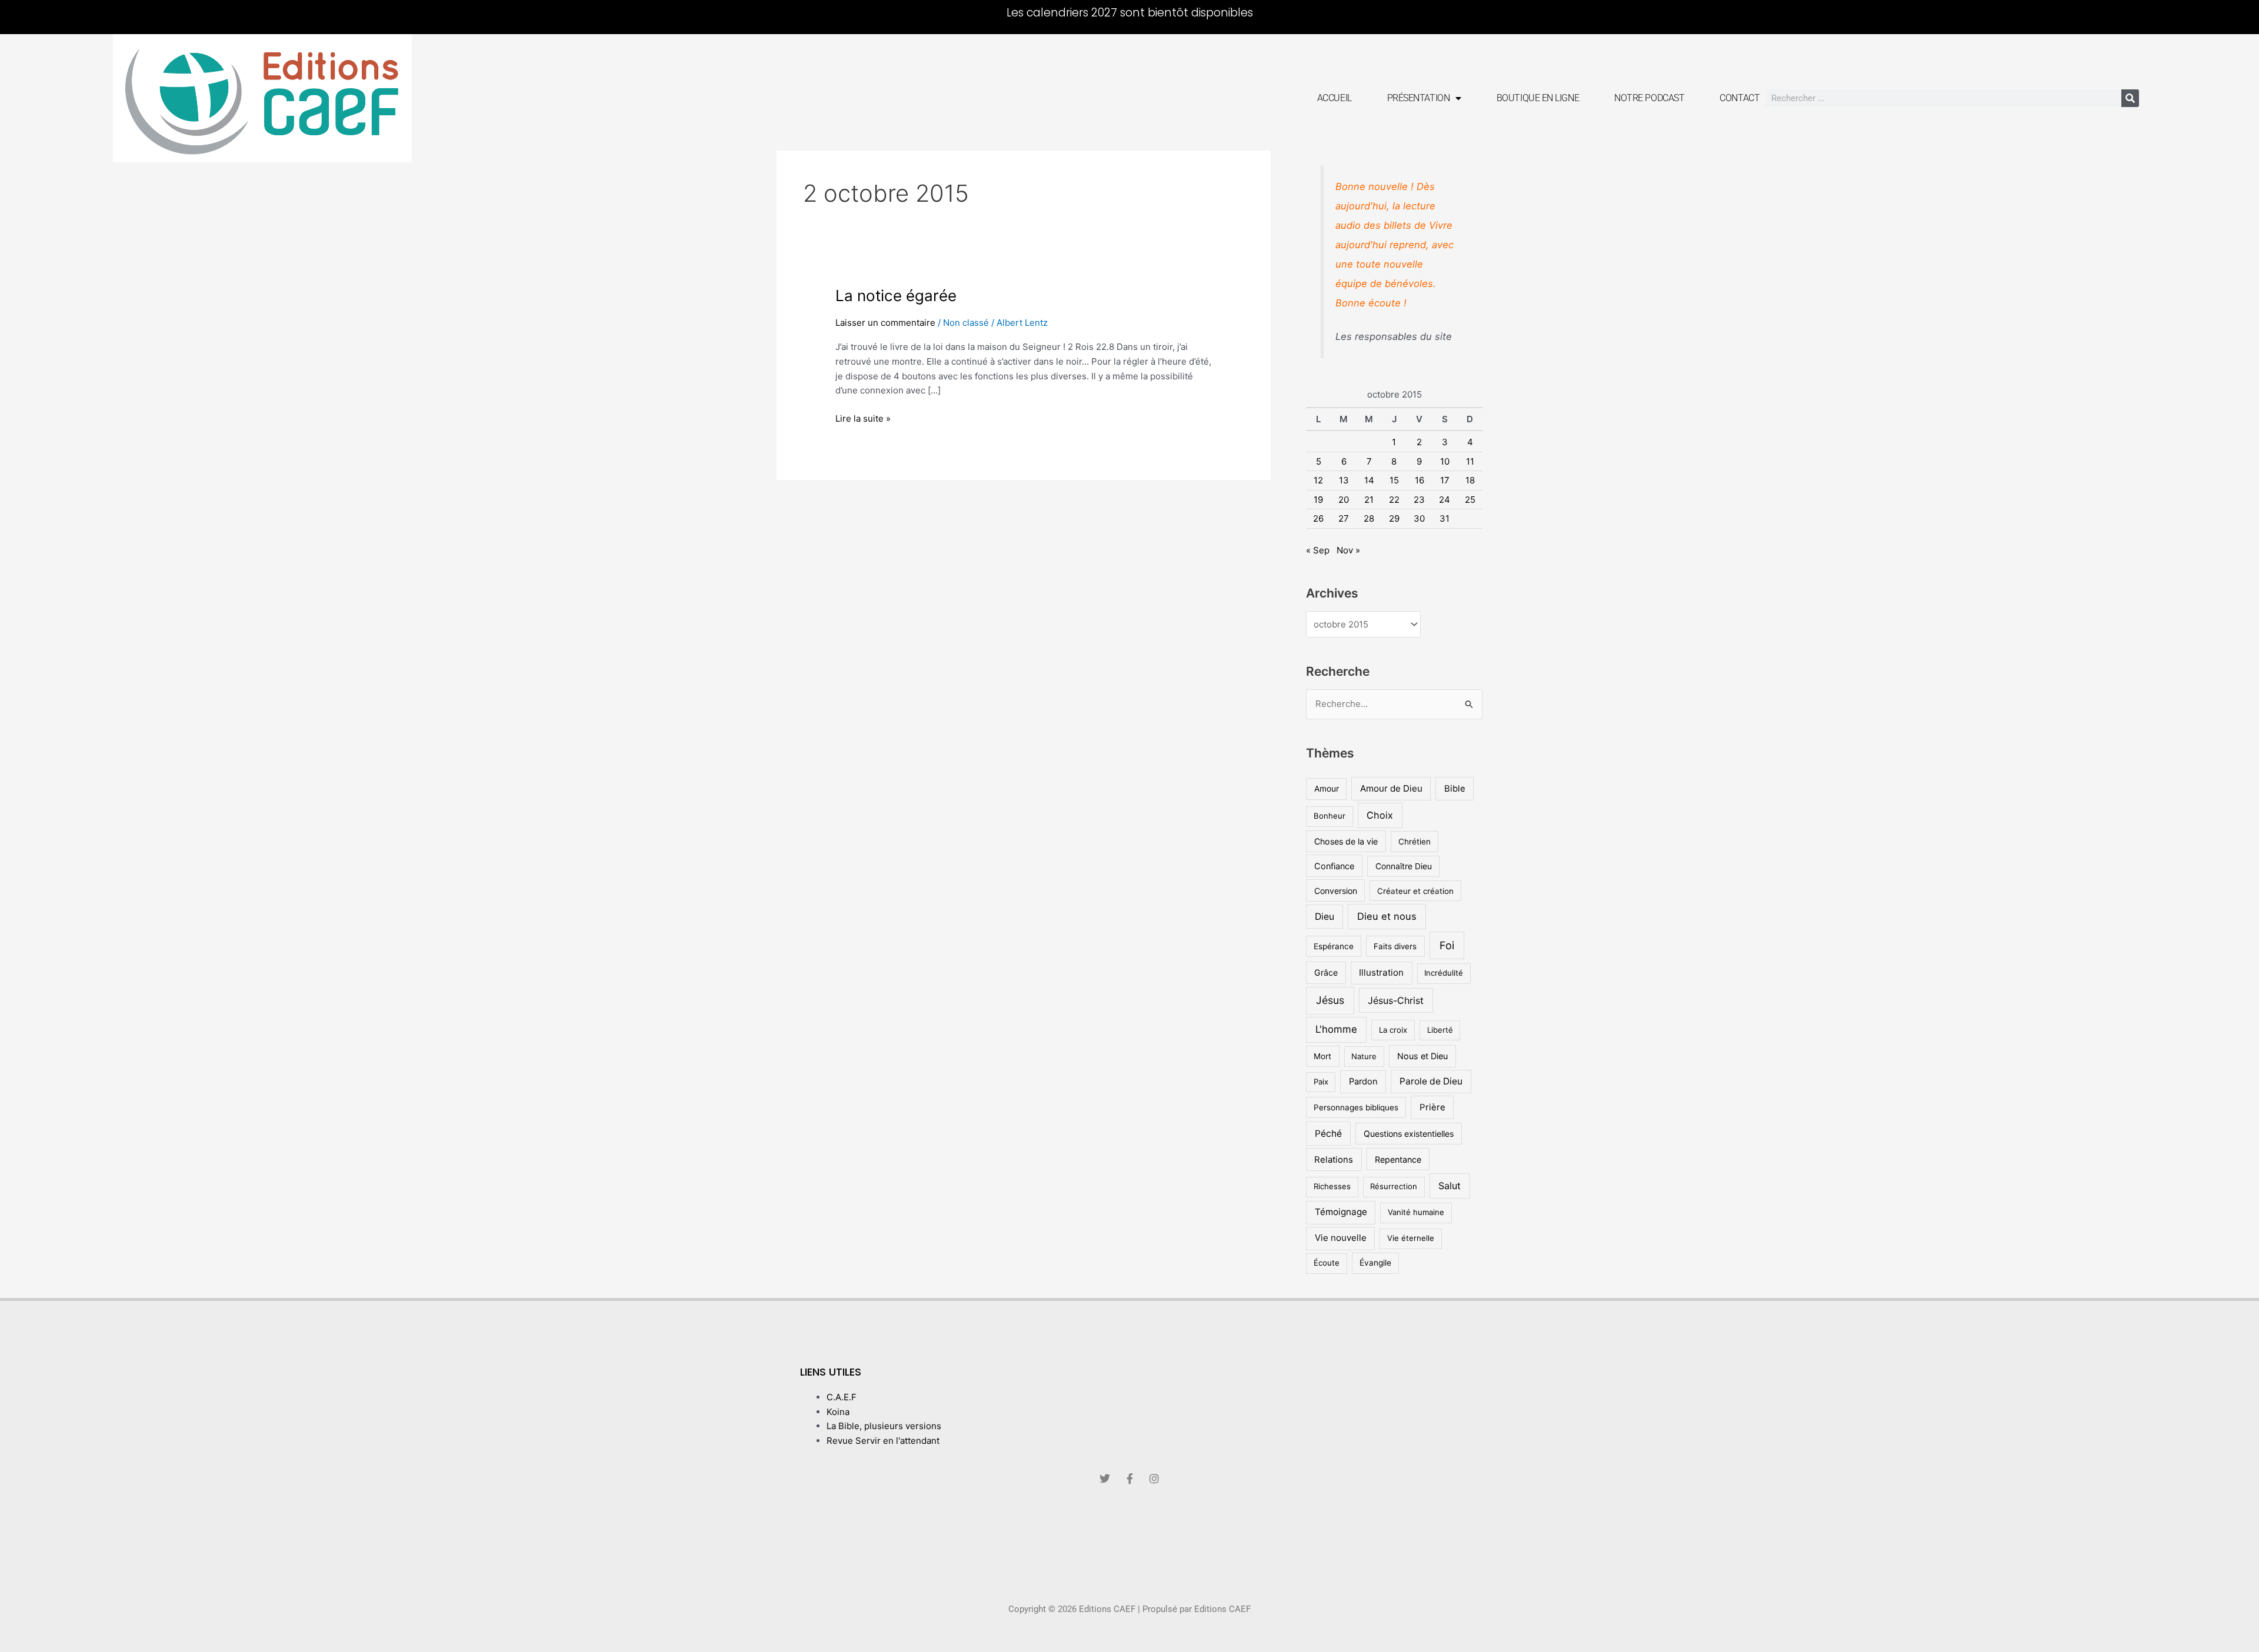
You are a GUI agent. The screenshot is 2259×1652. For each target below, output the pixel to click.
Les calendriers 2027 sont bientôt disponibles (1130, 13)
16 (1420, 480)
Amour (1327, 789)
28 (1369, 518)
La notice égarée (896, 296)
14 (1369, 480)
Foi (1447, 945)
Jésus (1330, 1000)
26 (1318, 518)
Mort (1322, 1056)
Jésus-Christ (1396, 1000)
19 (1318, 500)
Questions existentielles (1409, 1134)
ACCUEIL (1335, 98)
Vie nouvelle (1341, 1238)
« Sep (1318, 550)
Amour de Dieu (1391, 788)
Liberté (1440, 1030)
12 (1318, 480)
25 (1470, 500)
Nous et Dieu (1422, 1056)
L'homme (1336, 1029)
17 (1445, 480)
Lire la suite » (863, 418)
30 (1419, 518)
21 (1369, 500)
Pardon (1363, 1082)
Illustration (1381, 972)
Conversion (1336, 891)
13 (1344, 480)
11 (1470, 461)
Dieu (1325, 917)
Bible (1455, 788)
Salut (1450, 1186)
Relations (1334, 1159)
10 (1445, 461)
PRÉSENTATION (1419, 98)
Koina (838, 1412)
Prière (1432, 1107)
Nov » (1348, 550)
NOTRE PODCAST (1649, 98)
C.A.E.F (842, 1397)
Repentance (1398, 1159)
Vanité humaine (1416, 1212)
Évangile (1375, 1263)
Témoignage (1341, 1212)
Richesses (1332, 1186)
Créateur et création (1415, 891)
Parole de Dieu (1431, 1081)
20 (1344, 500)
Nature (1364, 1056)
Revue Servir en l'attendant (883, 1441)
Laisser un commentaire (885, 323)
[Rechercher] (2130, 98)
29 (1394, 518)
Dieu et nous (1387, 916)
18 (1470, 480)
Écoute (1327, 1263)
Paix (1321, 1082)
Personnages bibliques (1356, 1107)
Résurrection (1394, 1186)
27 (1344, 518)
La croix (1393, 1030)
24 (1445, 500)
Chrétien (1415, 842)
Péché (1328, 1134)
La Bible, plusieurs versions (884, 1426)
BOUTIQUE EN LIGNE (1538, 98)
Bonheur (1330, 816)
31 (1445, 518)
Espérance (1334, 946)
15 (1394, 480)
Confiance (1334, 866)
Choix (1380, 815)
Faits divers (1395, 946)
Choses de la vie (1346, 841)
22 (1394, 500)
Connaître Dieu (1404, 866)
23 (1419, 500)
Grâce (1326, 972)
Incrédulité (1444, 973)
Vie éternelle (1411, 1238)
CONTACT (1740, 98)
